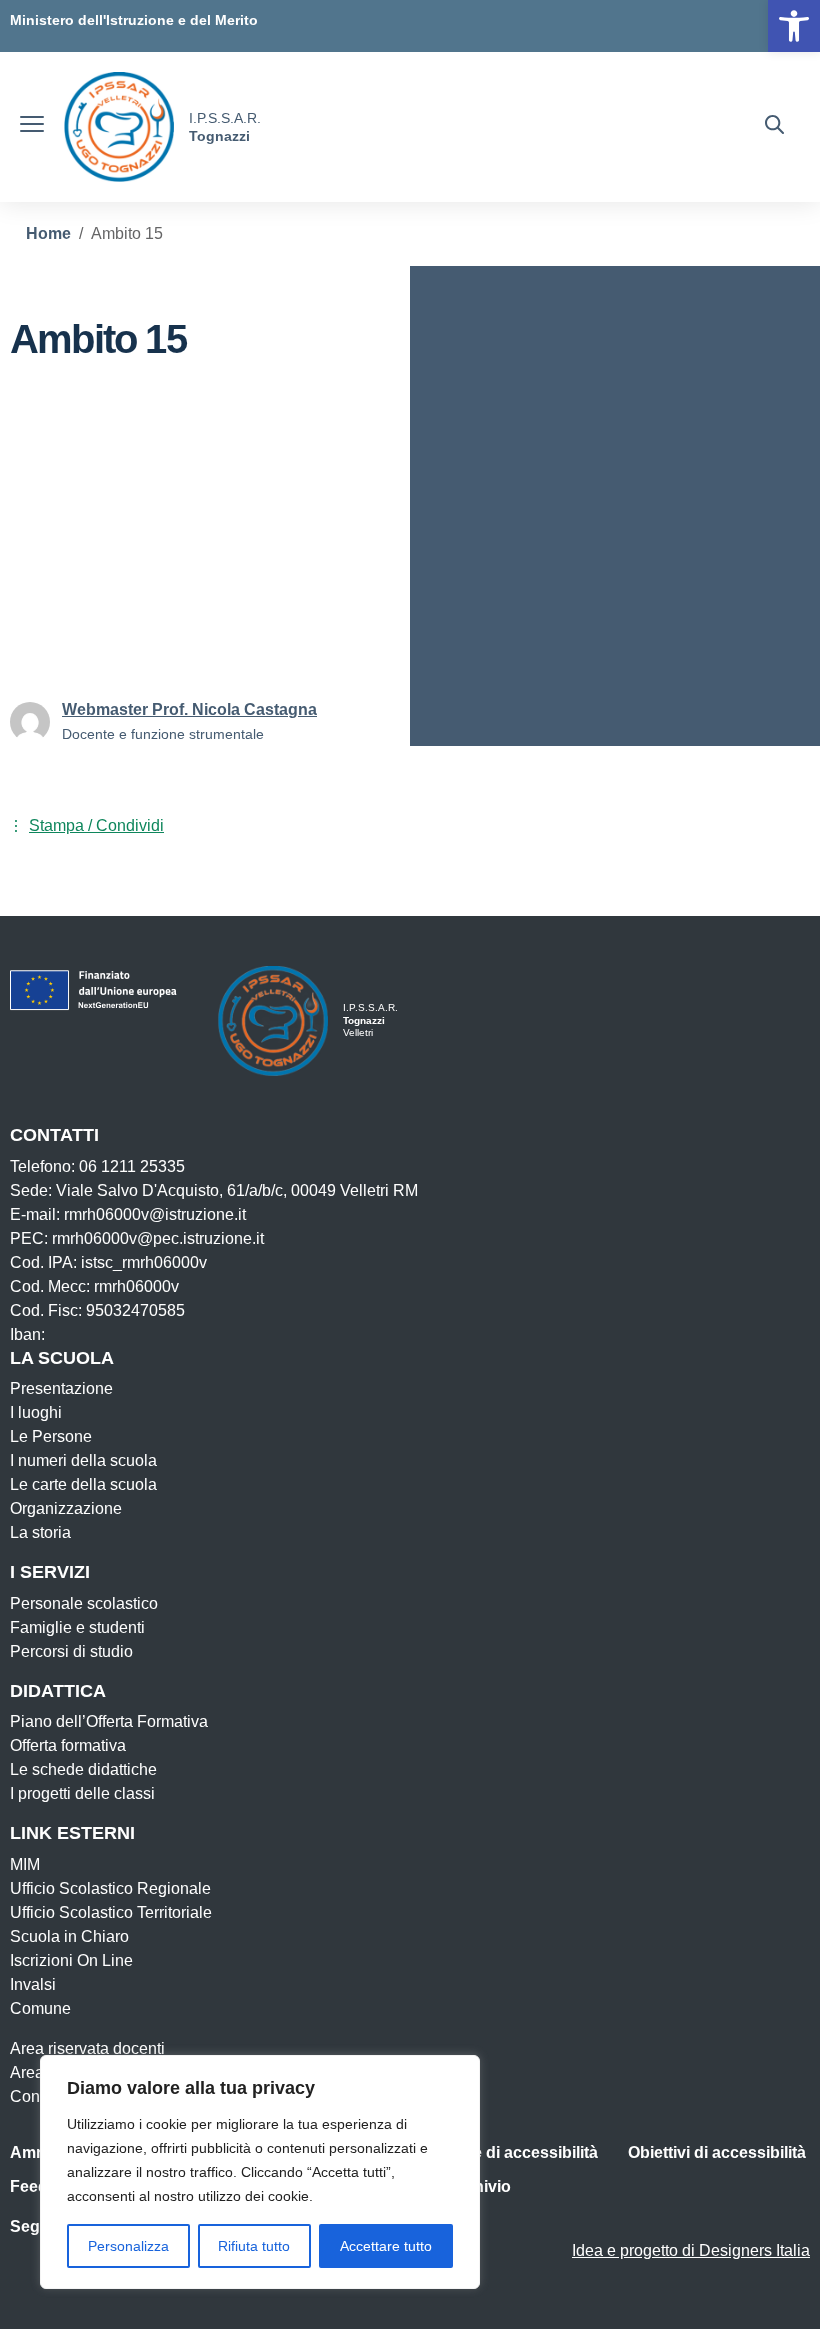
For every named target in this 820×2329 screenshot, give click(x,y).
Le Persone (51, 1436)
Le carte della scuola (83, 1484)
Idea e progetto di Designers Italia (691, 2250)
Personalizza (128, 2246)
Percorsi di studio (71, 1651)
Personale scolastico (84, 1603)
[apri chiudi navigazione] (32, 127)
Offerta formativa (68, 1745)
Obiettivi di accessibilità (717, 2152)
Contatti (37, 2096)
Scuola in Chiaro (69, 1936)
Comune (40, 2008)
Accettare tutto (386, 2246)
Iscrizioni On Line (71, 1960)
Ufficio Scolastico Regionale (110, 1888)
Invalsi (33, 1984)
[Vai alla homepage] (119, 127)
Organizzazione (66, 1508)
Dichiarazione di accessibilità (488, 2152)
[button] (794, 26)
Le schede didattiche (83, 1769)
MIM (25, 1864)
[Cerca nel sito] (774, 127)
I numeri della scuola (83, 1460)
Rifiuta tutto (254, 2246)
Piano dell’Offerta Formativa (109, 1721)
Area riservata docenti (87, 2048)
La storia (40, 1532)
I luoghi (36, 1412)
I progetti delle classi (82, 1793)
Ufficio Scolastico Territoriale (111, 1912)
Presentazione (61, 1388)
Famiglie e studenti (77, 1627)
